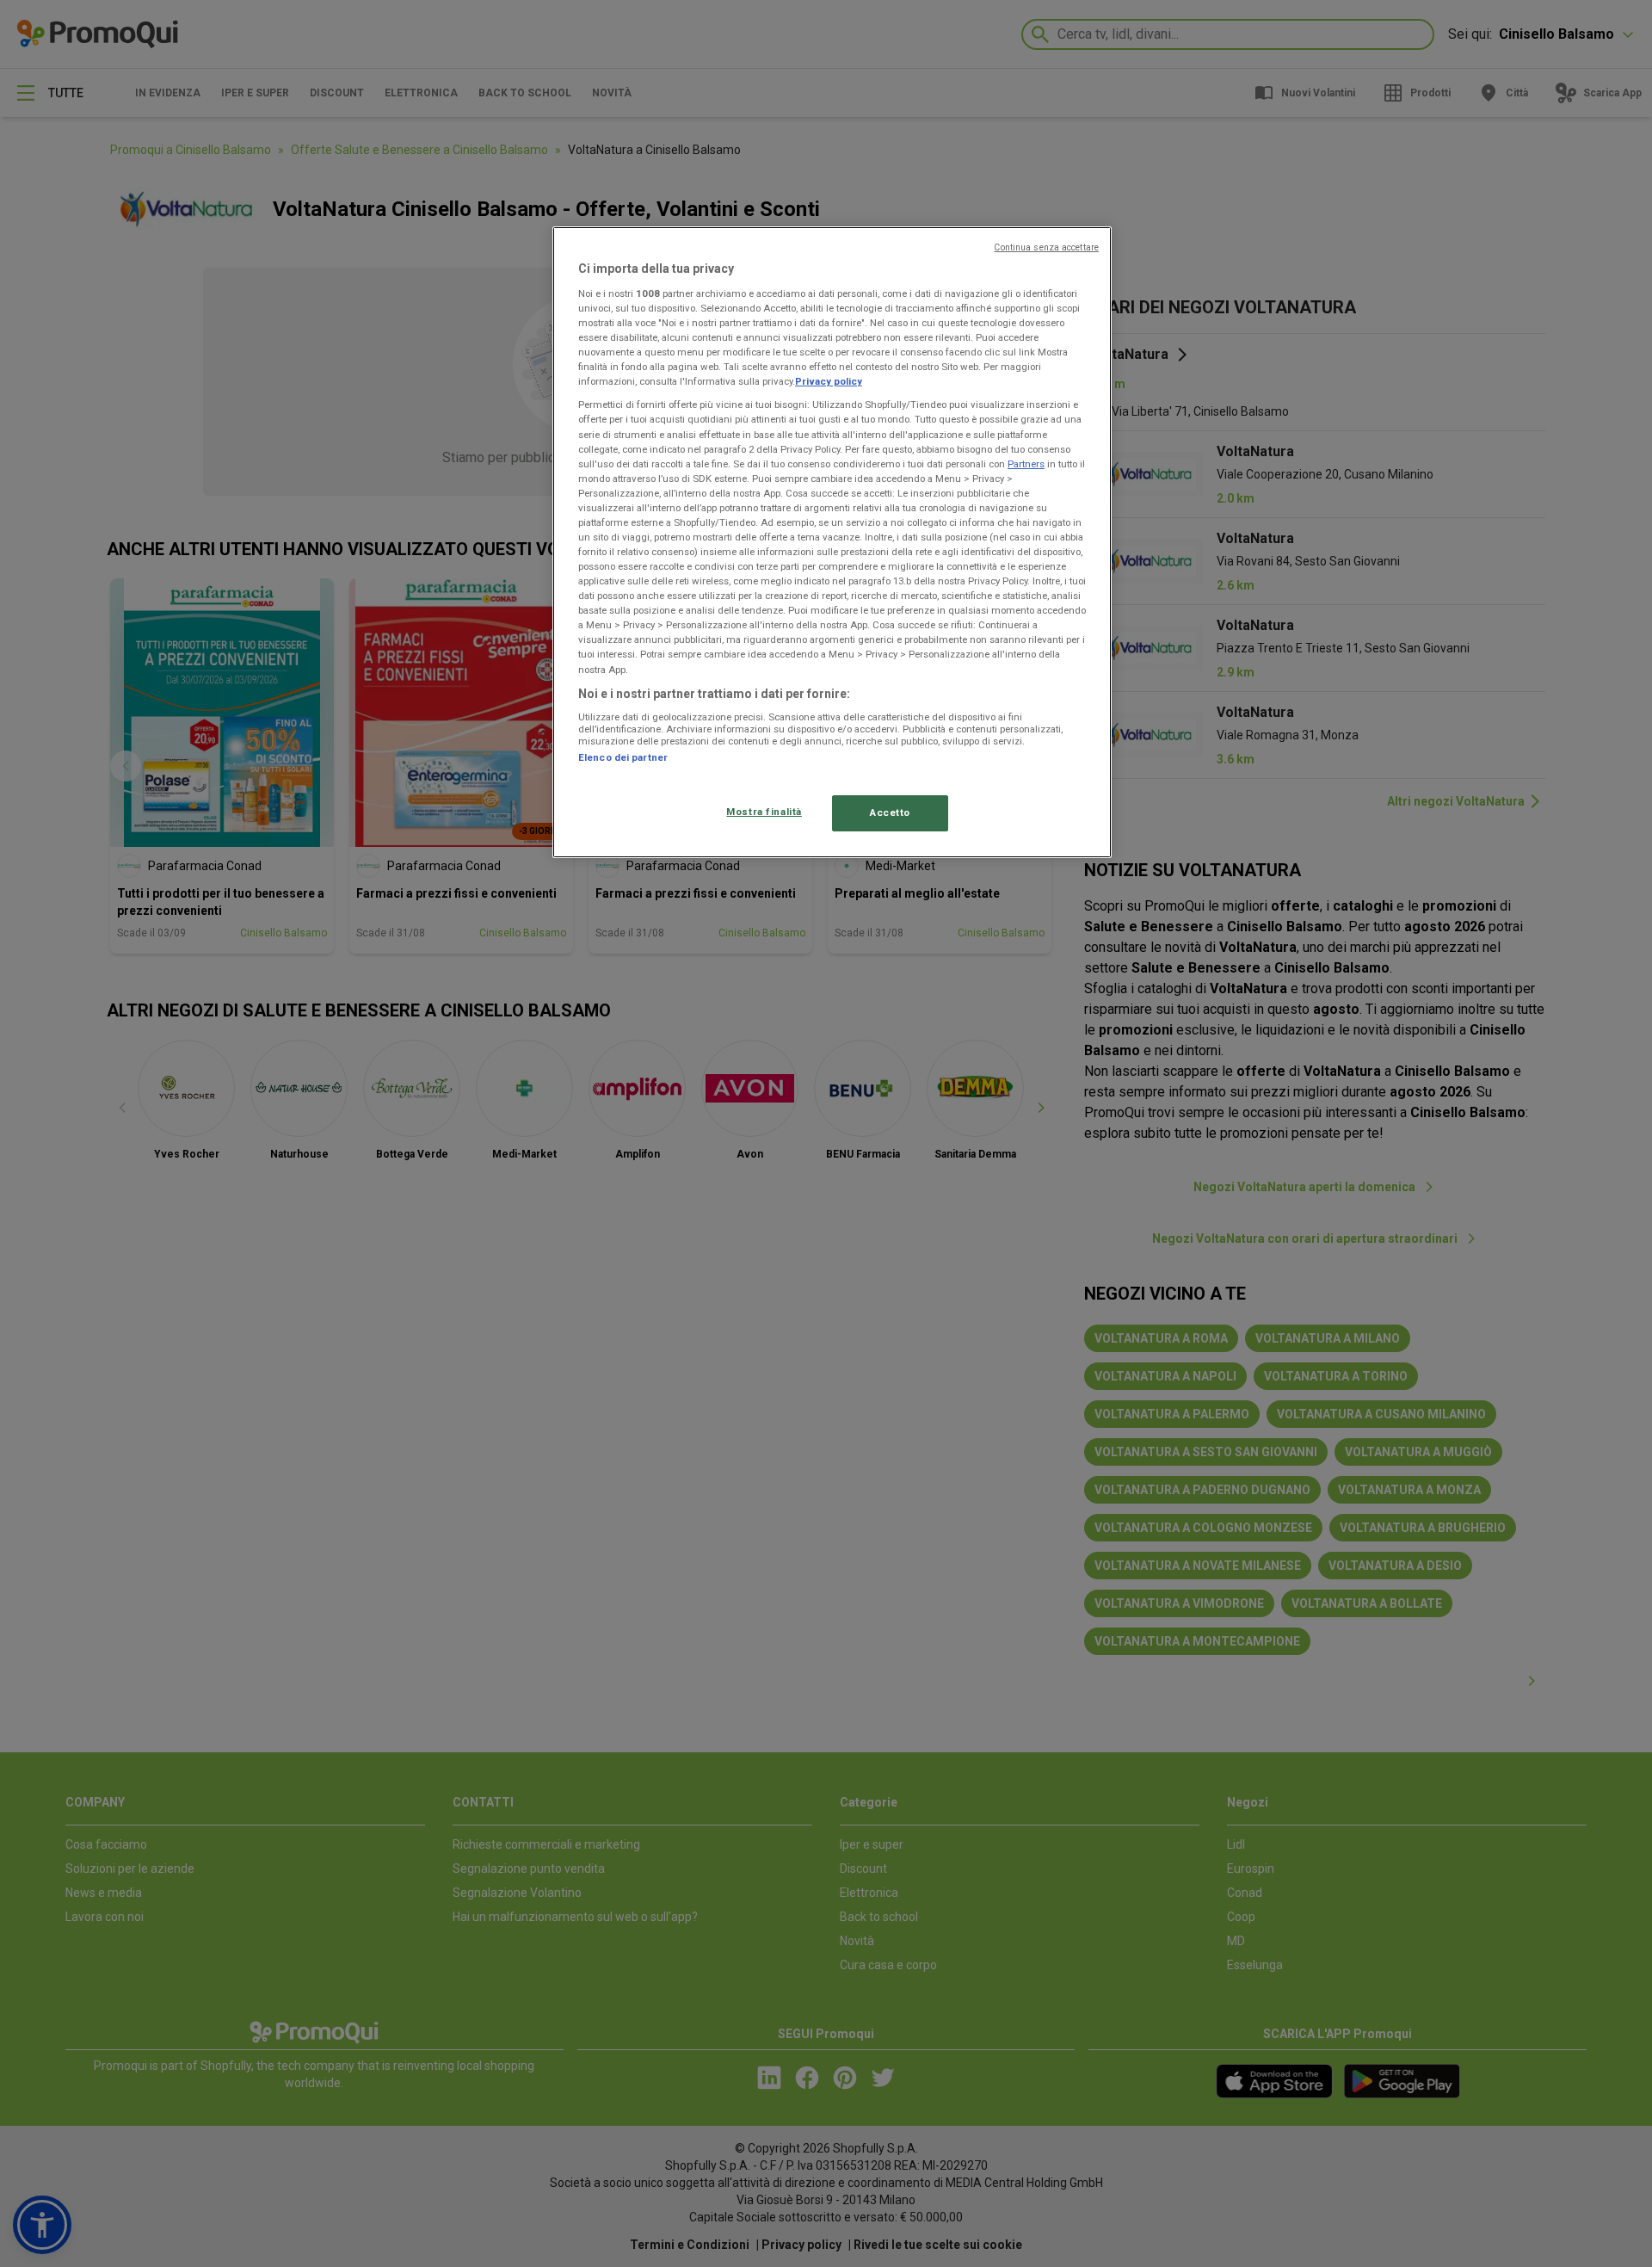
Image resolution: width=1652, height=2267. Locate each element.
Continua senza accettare (1046, 247)
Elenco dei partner (623, 757)
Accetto (890, 812)
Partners (1026, 464)
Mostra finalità (764, 812)
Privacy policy (829, 381)
